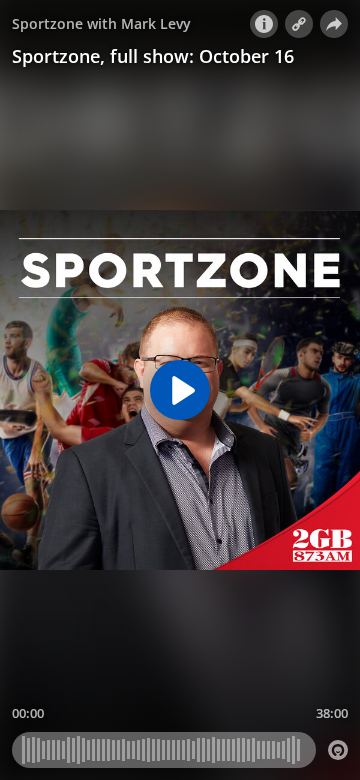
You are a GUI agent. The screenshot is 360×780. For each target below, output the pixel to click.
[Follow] (299, 24)
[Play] (180, 390)
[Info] (264, 24)
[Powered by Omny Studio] (338, 750)
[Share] (334, 24)
